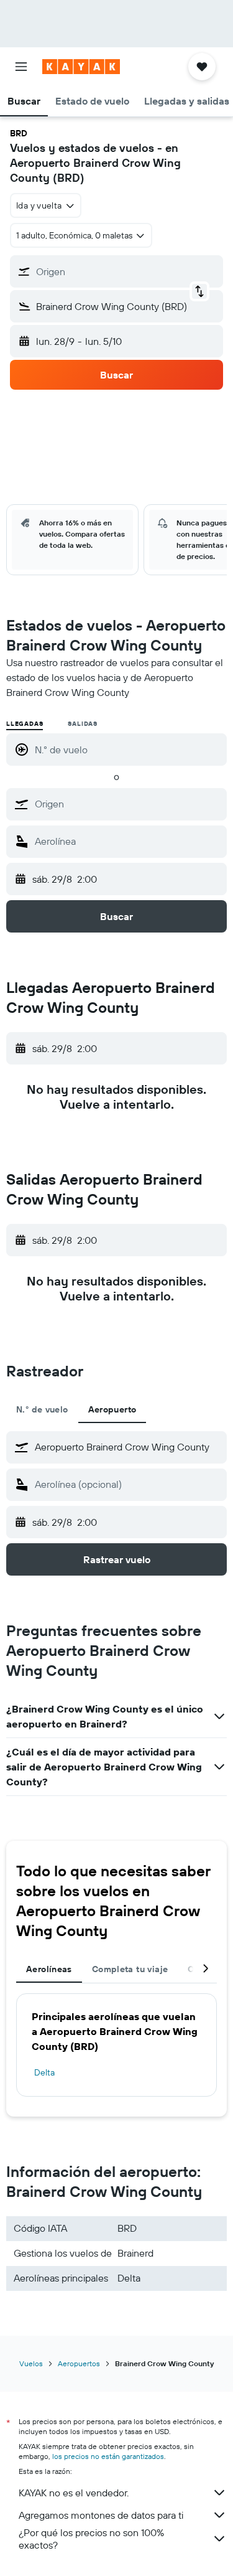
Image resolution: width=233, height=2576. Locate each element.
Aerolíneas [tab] (49, 1969)
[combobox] (128, 804)
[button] (21, 67)
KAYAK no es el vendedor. (74, 2493)
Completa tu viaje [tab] (130, 1969)
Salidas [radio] (83, 724)
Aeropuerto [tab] (112, 1409)
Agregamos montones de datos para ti (101, 2515)
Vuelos (31, 2363)
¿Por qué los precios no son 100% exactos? (91, 2539)
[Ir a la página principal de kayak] (81, 67)
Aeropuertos (79, 2363)
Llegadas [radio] (25, 724)
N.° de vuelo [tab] (42, 1409)
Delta (44, 2072)
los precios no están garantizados (108, 2456)
